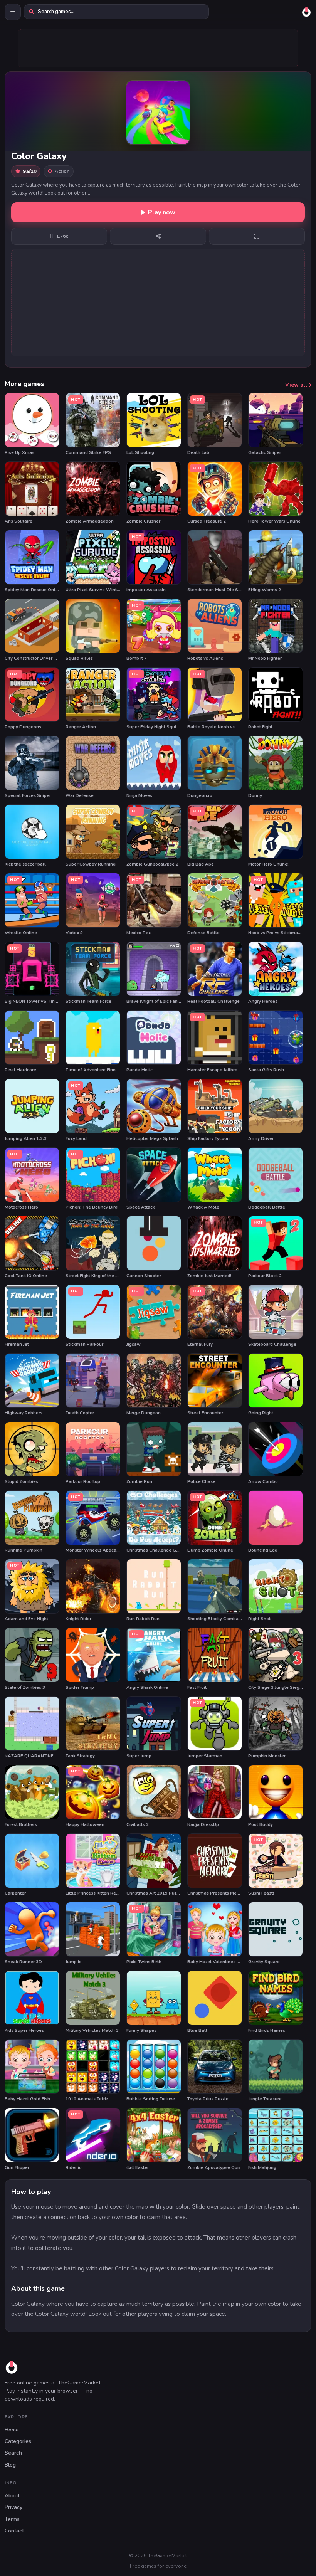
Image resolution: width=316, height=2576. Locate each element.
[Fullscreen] (257, 236)
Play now (162, 212)
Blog (10, 2465)
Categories (18, 2441)
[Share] (158, 236)
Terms (12, 2519)
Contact (14, 2531)
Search (13, 2453)
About (12, 2496)
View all (297, 385)
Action (62, 171)
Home (12, 2430)
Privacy (13, 2507)
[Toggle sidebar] (13, 12)
